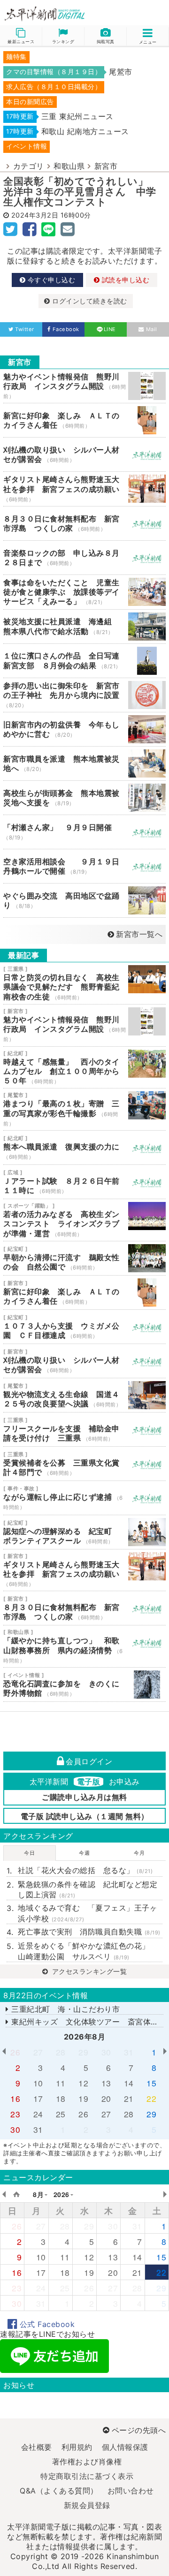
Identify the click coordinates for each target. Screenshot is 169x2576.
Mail (152, 329)
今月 (139, 1853)
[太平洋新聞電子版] (42, 14)
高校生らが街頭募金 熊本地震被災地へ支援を (84, 798)
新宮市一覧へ (139, 934)
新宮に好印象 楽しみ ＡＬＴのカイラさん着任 (84, 420)
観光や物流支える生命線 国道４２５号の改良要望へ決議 (84, 1395)
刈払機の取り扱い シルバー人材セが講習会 (84, 454)
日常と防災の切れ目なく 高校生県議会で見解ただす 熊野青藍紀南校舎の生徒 (84, 983)
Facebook (66, 329)
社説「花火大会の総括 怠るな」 (85, 1870)
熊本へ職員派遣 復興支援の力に (84, 1148)
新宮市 (106, 166)
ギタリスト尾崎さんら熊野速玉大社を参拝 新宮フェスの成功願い (84, 489)
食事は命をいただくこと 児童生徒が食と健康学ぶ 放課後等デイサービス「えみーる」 (84, 592)
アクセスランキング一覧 (88, 1971)
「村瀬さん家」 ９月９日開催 (84, 832)
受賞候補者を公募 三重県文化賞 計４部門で (84, 1464)
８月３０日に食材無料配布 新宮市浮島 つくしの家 (84, 523)
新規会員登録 (87, 2505)
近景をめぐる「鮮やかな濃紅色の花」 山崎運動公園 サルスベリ (88, 1951)
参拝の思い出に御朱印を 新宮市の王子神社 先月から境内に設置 (84, 695)
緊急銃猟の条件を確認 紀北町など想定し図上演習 (88, 1889)
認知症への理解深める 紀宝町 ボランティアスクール (84, 1532)
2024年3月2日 (35, 215)
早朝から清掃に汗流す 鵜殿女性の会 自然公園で (84, 1258)
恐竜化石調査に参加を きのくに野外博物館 (84, 1685)
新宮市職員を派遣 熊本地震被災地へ (84, 763)
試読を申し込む (124, 280)
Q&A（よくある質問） (59, 2491)
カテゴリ (29, 166)
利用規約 (77, 2447)
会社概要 (37, 2447)
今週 (84, 1853)
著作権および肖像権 (87, 2462)
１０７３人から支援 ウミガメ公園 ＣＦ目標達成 (84, 1327)
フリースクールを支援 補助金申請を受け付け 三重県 (84, 1429)
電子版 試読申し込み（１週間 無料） (85, 1816)
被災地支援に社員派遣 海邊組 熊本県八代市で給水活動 (84, 627)
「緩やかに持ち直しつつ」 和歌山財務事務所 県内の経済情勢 (84, 1646)
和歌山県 (69, 166)
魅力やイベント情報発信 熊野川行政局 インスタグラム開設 (84, 386)
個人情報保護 (125, 2447)
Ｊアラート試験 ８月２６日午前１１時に (84, 1182)
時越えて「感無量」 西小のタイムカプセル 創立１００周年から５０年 (84, 1068)
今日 (29, 1853)
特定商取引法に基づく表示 (87, 2476)
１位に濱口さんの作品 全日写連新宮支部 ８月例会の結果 (84, 661)
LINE (110, 329)
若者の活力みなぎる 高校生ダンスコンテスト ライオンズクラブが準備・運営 (84, 1220)
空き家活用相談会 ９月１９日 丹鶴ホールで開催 (84, 866)
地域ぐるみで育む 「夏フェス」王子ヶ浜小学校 (88, 1913)
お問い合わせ (131, 2491)
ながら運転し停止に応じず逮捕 (84, 1498)
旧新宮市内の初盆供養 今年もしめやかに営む (84, 729)
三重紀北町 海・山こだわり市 (64, 2009)
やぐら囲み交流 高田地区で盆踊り (84, 900)
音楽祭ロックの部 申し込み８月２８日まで (84, 558)
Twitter (25, 329)
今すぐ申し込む (50, 280)
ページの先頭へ (139, 2430)
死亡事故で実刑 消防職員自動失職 (89, 1932)
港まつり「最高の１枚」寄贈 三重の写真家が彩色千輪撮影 (84, 1109)
